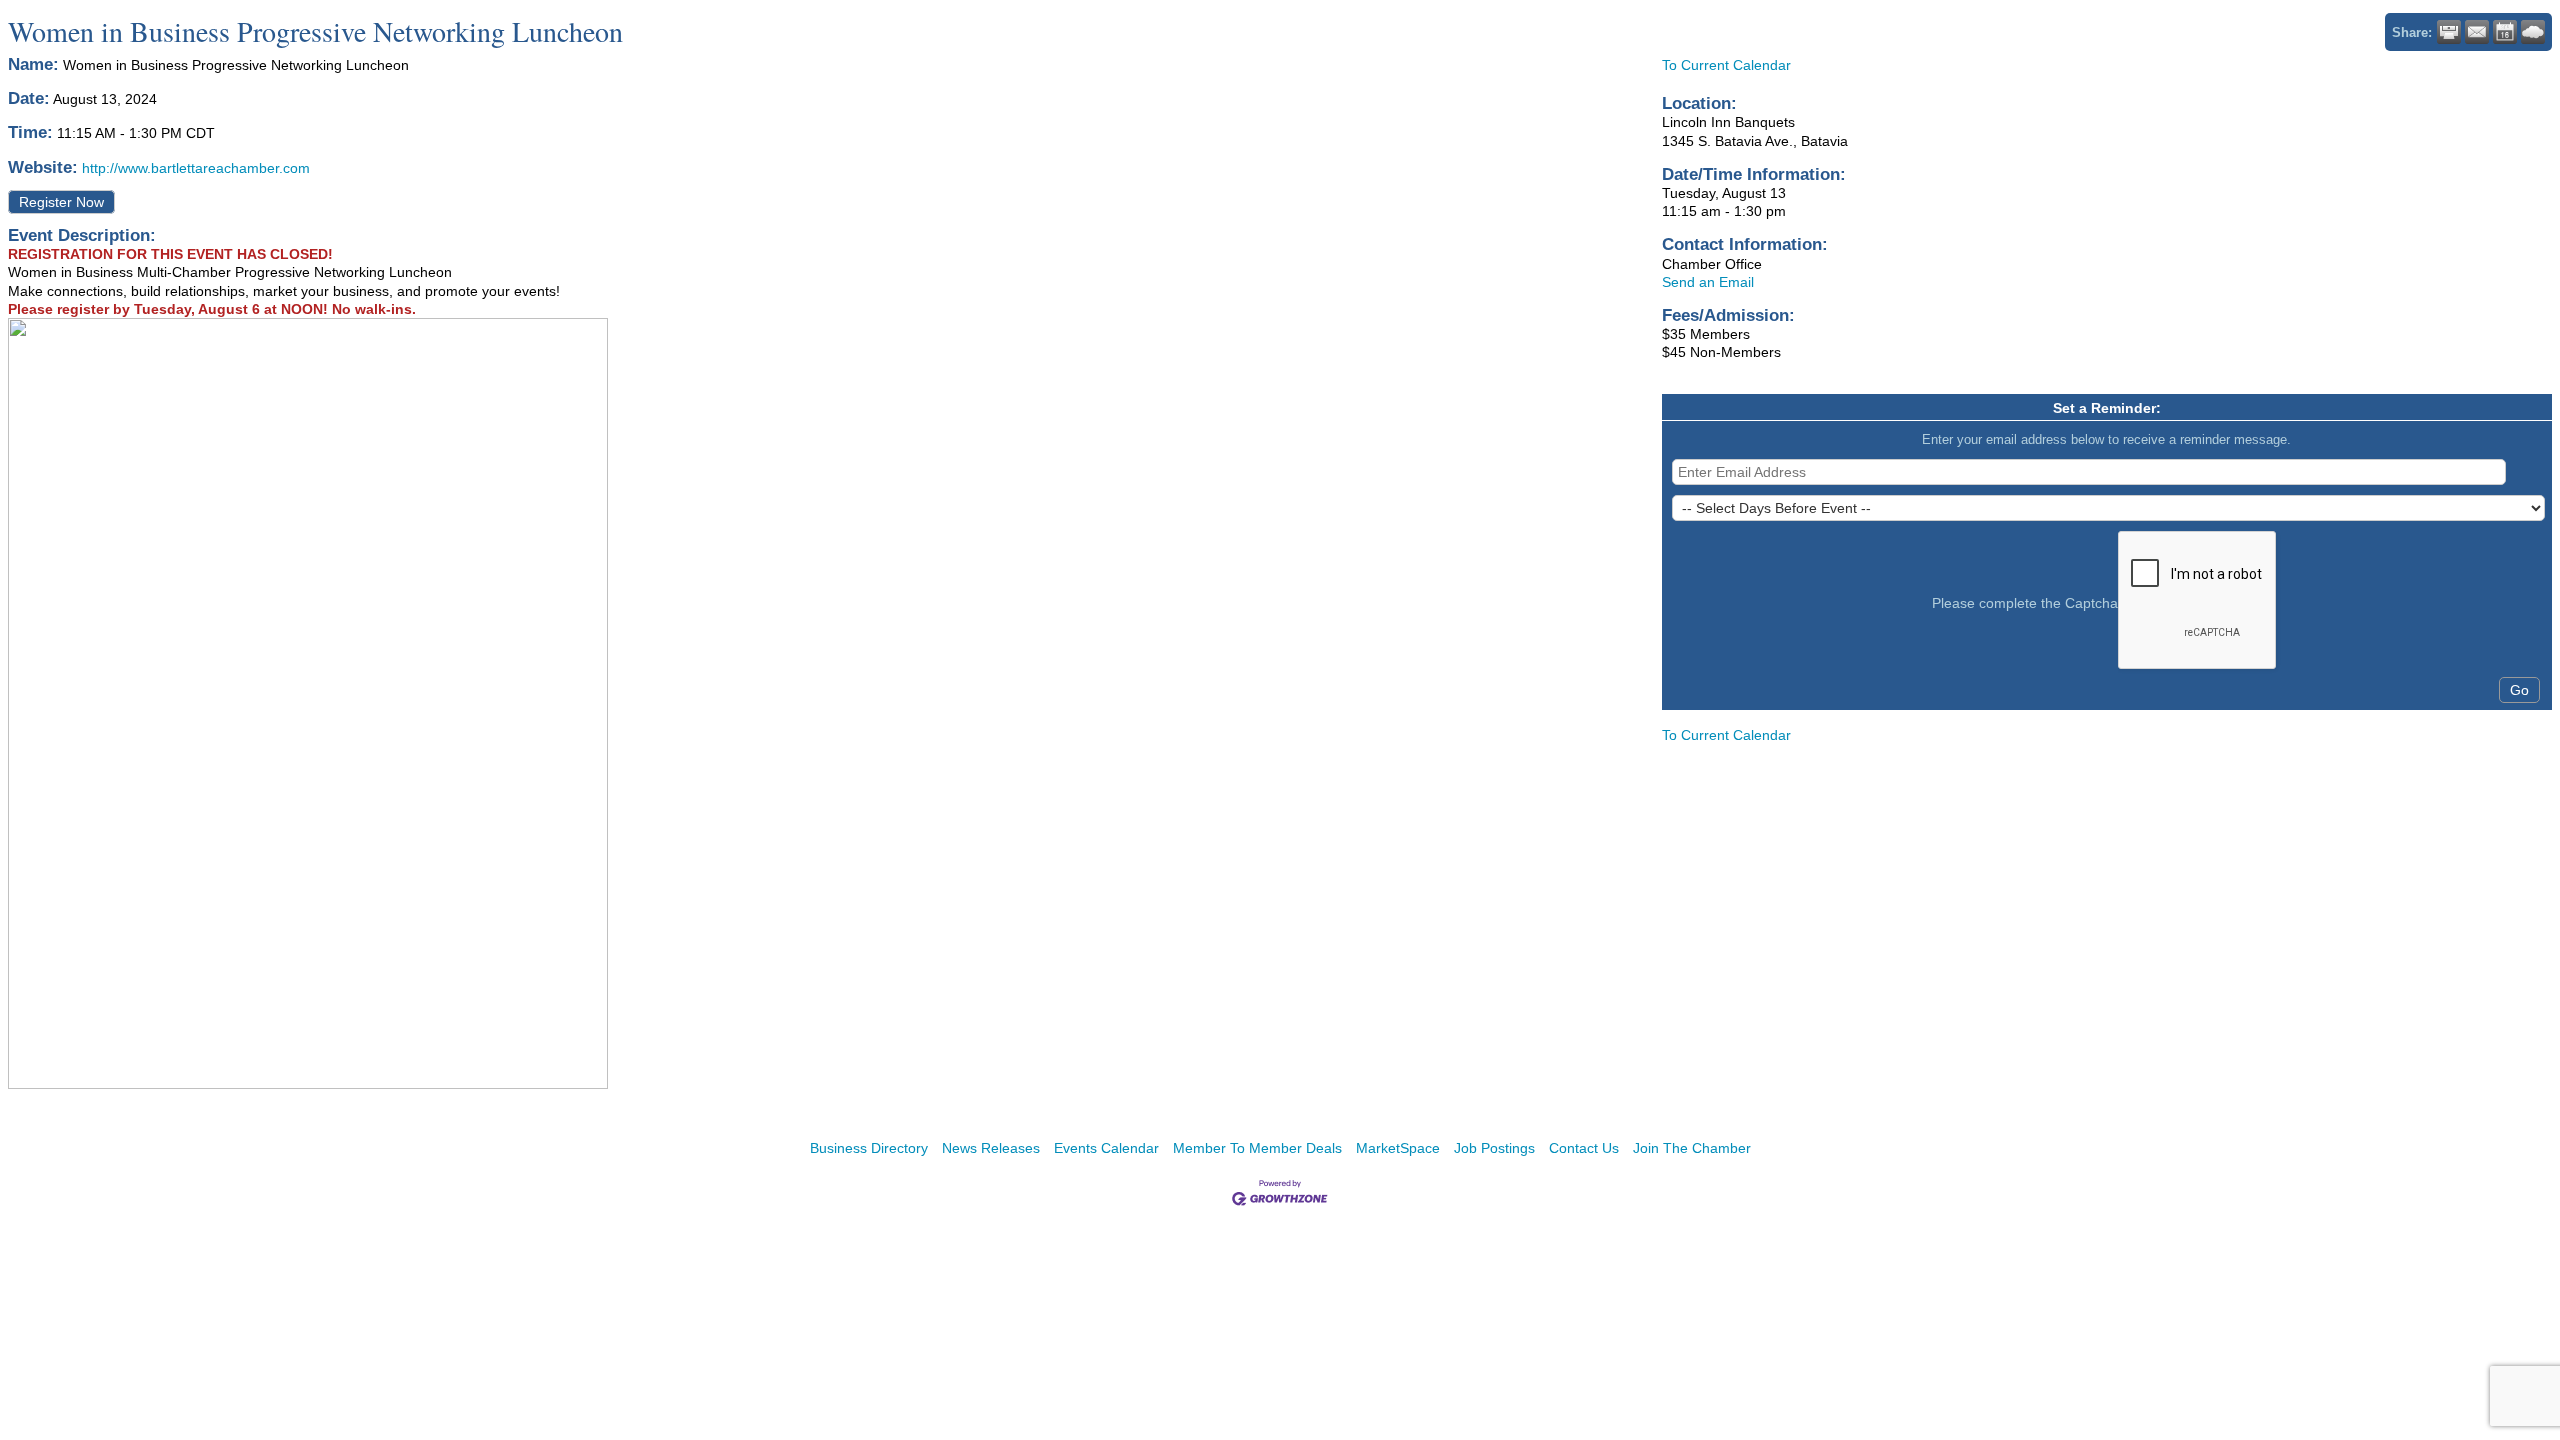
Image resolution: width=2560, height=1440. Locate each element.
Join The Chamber (1692, 1148)
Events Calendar (1106, 1148)
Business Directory (869, 1148)
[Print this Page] (2449, 32)
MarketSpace (1398, 1148)
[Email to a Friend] (2477, 32)
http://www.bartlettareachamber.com (196, 168)
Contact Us (1584, 1148)
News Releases (991, 1148)
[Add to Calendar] (2505, 32)
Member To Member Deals (1257, 1148)
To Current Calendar (1726, 65)
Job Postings (1494, 1148)
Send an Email (1708, 282)
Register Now (61, 202)
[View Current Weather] (2533, 32)
